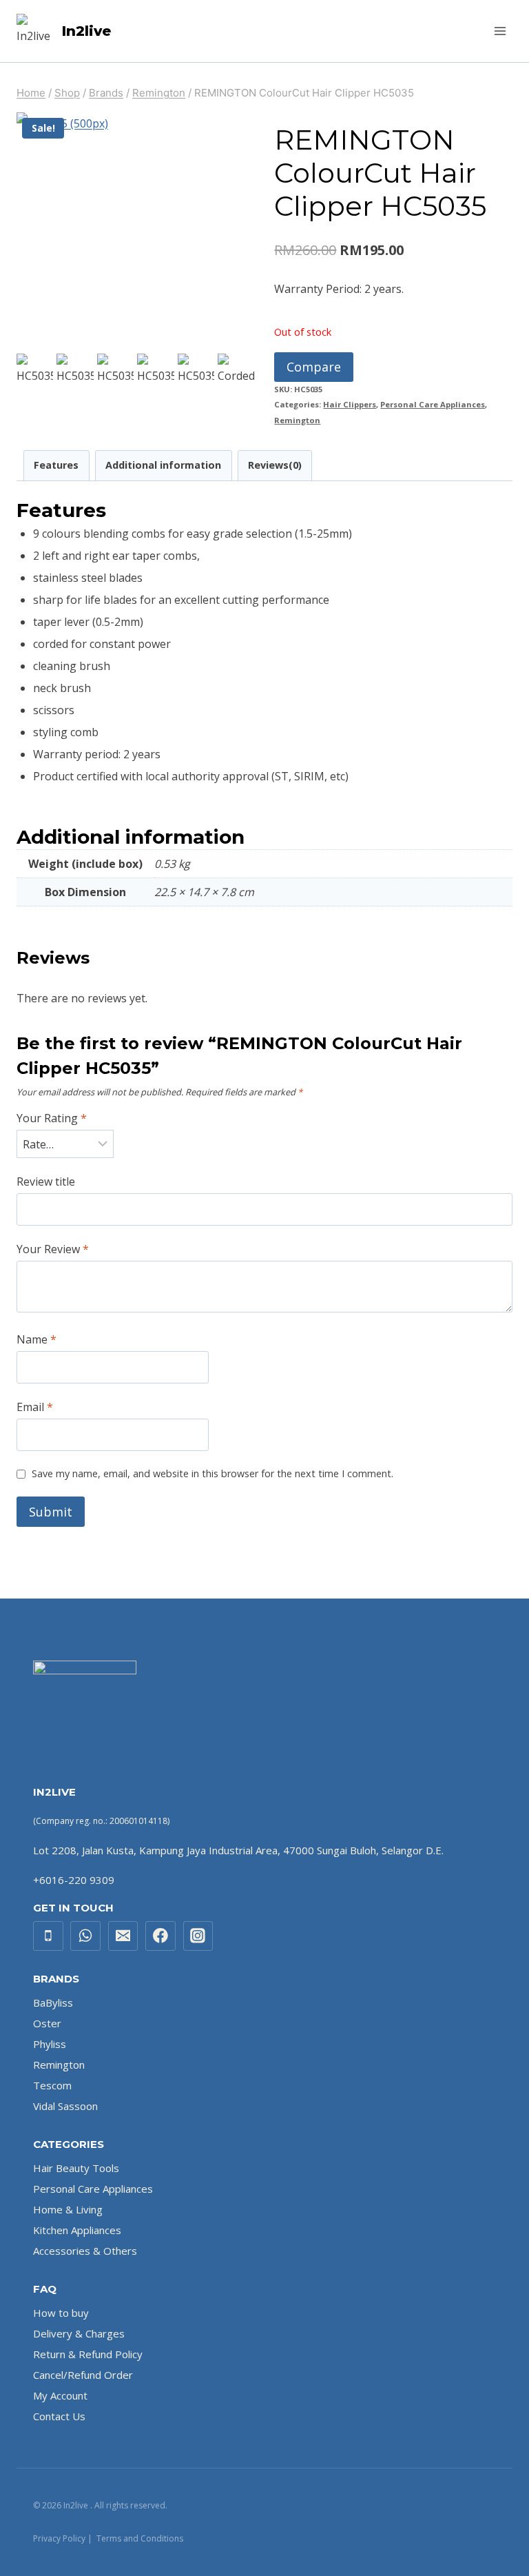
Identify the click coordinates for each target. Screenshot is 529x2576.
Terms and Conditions (140, 2538)
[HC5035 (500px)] (136, 232)
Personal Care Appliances (433, 404)
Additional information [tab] (163, 465)
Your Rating (52, 1118)
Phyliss (50, 2044)
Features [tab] (56, 465)
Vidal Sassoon (65, 2106)
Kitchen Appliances (77, 2230)
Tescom (52, 2085)
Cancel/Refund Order (83, 2375)
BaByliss (53, 2002)
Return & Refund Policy (88, 2354)
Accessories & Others (85, 2251)
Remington (297, 420)
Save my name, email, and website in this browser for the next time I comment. (212, 1474)
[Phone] (48, 1936)
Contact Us (59, 2416)
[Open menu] (500, 31)
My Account (60, 2395)
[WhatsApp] (85, 1936)
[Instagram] (198, 1936)
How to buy (61, 2313)
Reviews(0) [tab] (275, 465)
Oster (47, 2023)
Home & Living (68, 2209)
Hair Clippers (350, 404)
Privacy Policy (59, 2538)
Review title (46, 1182)
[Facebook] (160, 1936)
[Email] (123, 1936)
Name (37, 1340)
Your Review (53, 1249)
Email (35, 1407)
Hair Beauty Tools (76, 2168)
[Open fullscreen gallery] (241, 336)
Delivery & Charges (79, 2333)
